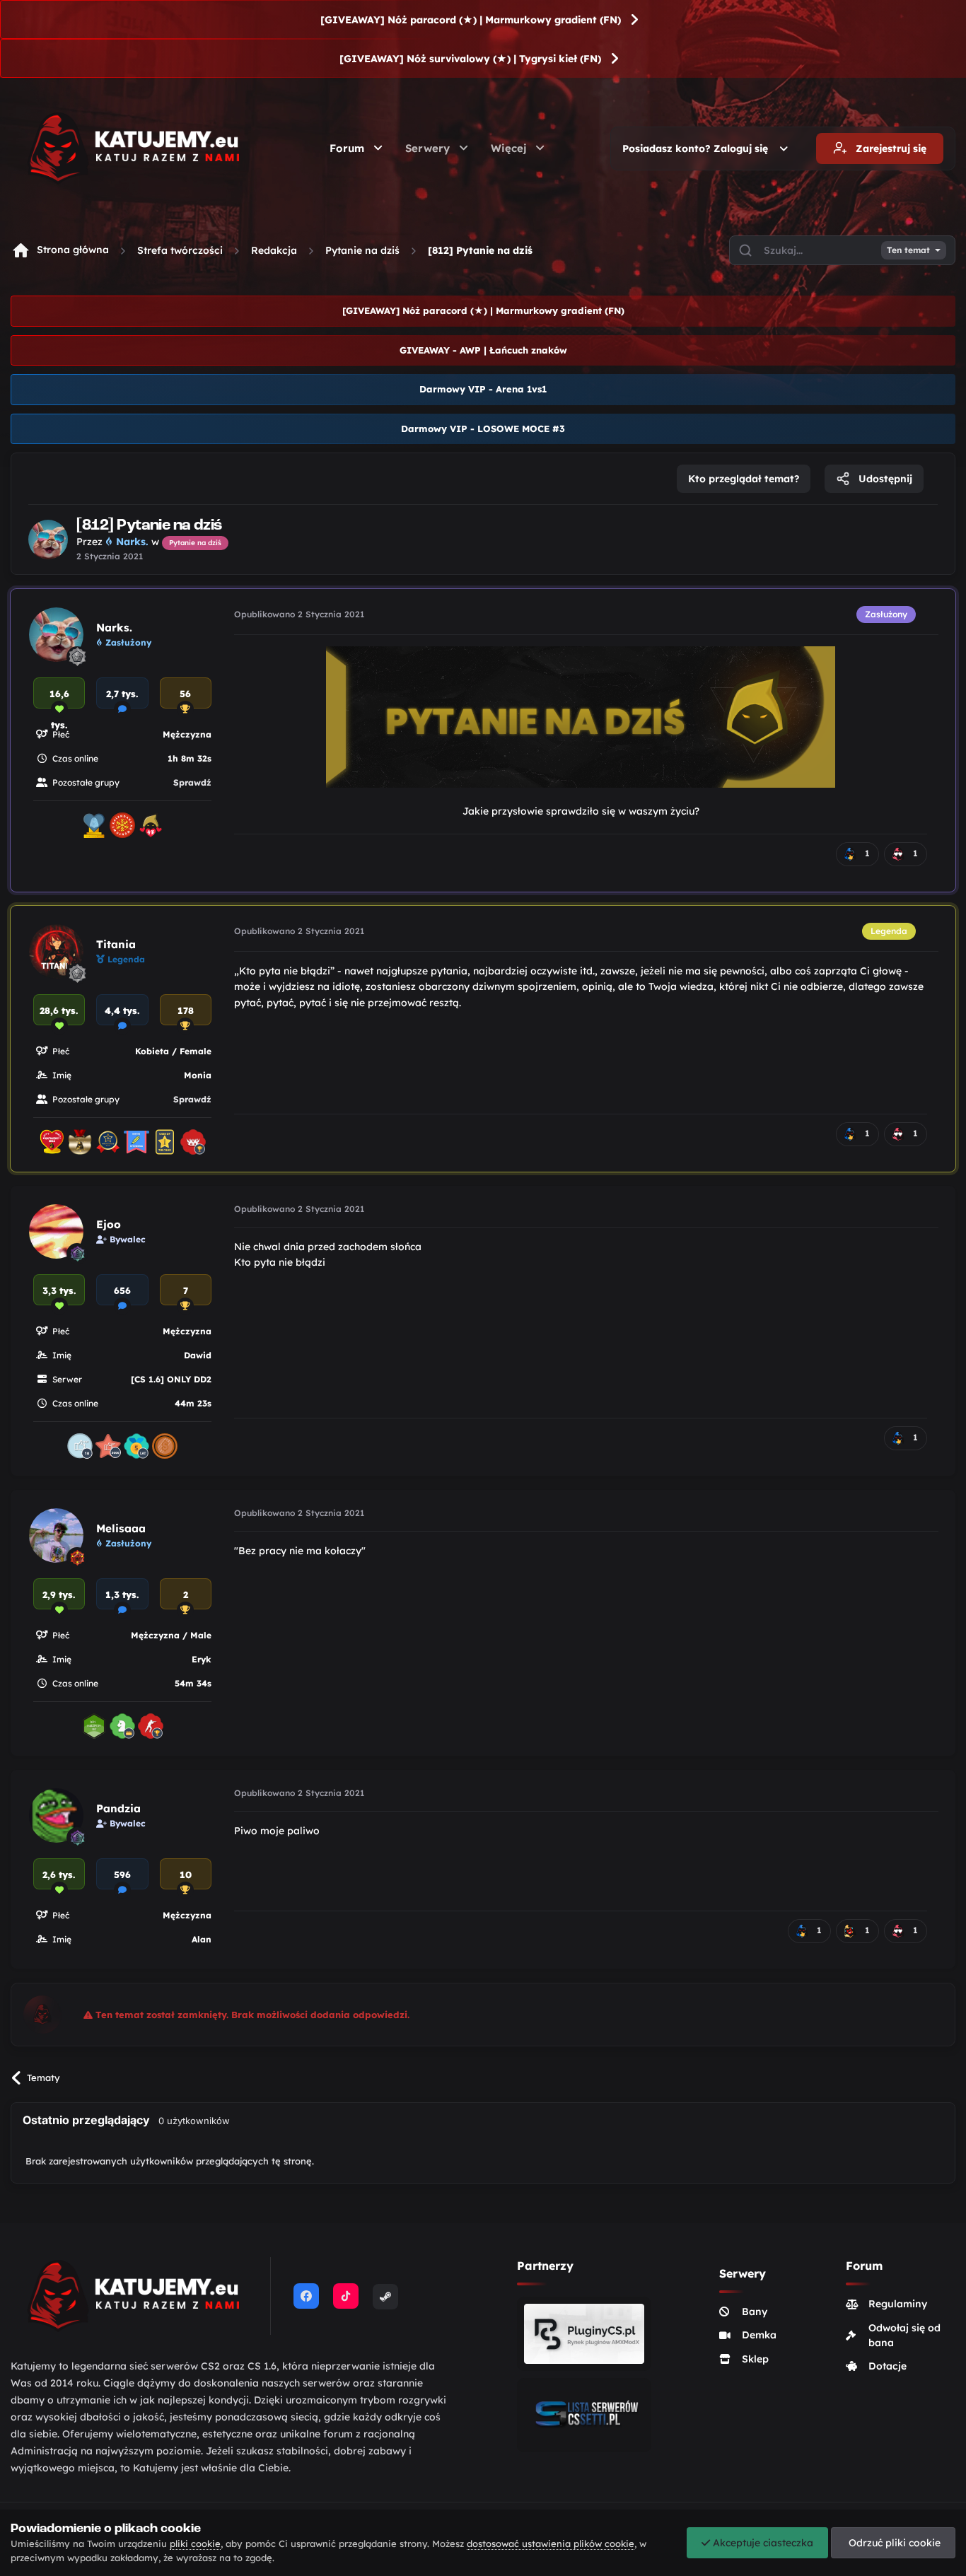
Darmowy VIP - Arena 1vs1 (483, 389)
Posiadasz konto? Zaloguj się (698, 148)
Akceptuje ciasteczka (762, 2543)
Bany (755, 2312)
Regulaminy (898, 2304)
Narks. (114, 628)
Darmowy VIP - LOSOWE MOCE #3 (483, 429)
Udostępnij (884, 479)
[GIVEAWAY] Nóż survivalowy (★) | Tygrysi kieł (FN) (470, 59)
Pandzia (118, 1808)
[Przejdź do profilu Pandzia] (56, 1816)
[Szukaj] (745, 250)
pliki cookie (195, 2543)
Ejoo (109, 1224)
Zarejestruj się (890, 148)
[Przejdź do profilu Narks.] (48, 540)
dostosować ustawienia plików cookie (551, 2543)
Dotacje (888, 2366)
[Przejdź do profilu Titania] (56, 951)
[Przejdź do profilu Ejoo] (56, 1231)
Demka (759, 2335)
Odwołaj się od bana (904, 2335)
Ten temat (908, 250)
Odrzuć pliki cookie (893, 2543)
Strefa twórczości (180, 250)
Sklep (755, 2359)
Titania (116, 944)
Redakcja (274, 250)
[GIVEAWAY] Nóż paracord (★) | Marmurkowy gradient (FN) (471, 20)
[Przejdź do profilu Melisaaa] (56, 1535)
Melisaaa (121, 1528)
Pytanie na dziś (362, 250)
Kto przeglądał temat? (744, 479)
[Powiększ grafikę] (581, 716)
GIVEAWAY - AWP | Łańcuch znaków (483, 350)
